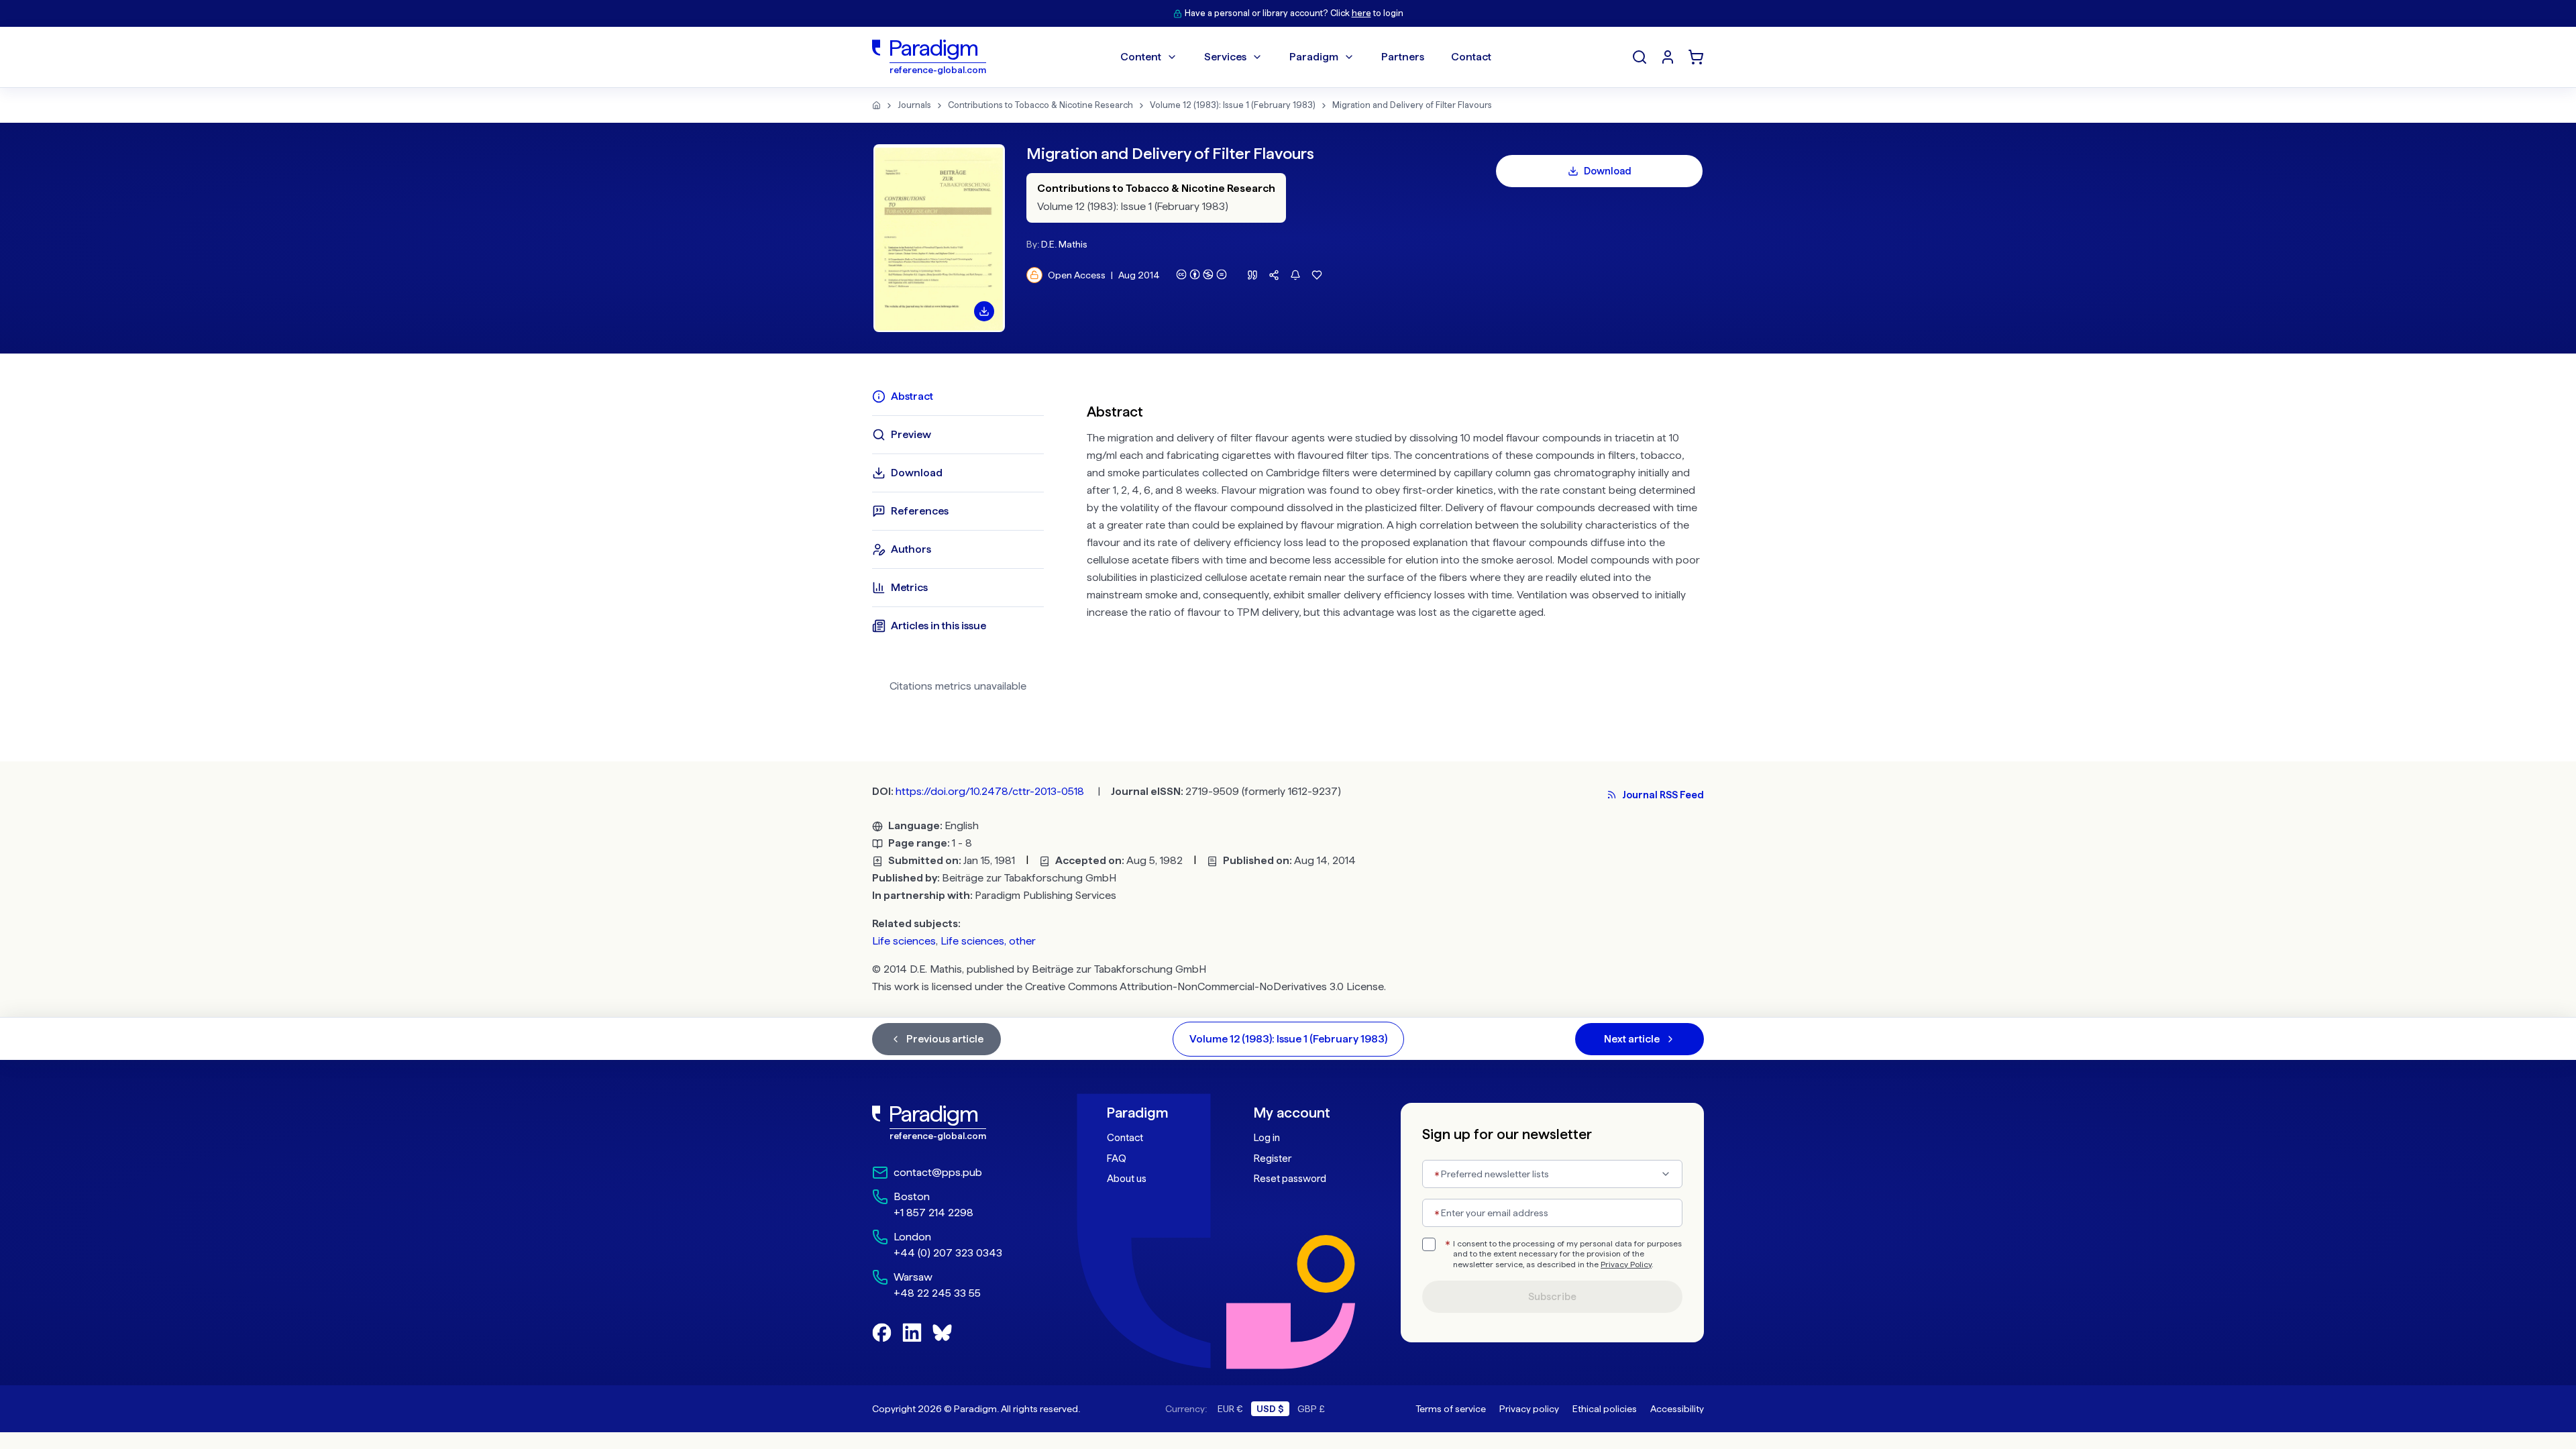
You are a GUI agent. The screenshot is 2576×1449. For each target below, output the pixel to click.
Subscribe (1552, 1297)
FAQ (1117, 1159)
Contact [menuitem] (1471, 57)
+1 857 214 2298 (933, 1213)
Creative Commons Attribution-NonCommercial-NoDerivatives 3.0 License (1204, 986)
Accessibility (1677, 1409)
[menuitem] (1668, 57)
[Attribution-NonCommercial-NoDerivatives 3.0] (1201, 274)
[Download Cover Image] (984, 311)
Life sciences (904, 941)
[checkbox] (1429, 1244)
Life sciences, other (988, 941)
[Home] (876, 105)
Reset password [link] (1290, 1179)
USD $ (1270, 1409)
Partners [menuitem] (1403, 57)
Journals (914, 105)
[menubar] (1306, 57)
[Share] (1274, 275)
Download (1608, 171)
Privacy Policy (1626, 1265)
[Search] (1640, 57)
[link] (960, 1123)
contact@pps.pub (938, 1172)
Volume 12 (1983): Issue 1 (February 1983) (1233, 105)
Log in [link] (1267, 1138)
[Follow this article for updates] (1295, 275)
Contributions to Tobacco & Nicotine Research (1040, 105)
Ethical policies (1605, 1409)
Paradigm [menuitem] (1314, 57)
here (1361, 13)
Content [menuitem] (1141, 57)
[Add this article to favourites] (1317, 275)
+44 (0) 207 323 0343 (948, 1253)
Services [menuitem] (1225, 57)
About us (1127, 1179)
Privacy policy (1529, 1409)
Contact (1125, 1138)
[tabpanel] (1395, 546)
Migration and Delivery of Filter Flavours (1412, 105)
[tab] (958, 396)
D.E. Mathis (1064, 244)
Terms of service (1451, 1409)
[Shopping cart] (1696, 57)
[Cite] (1252, 275)
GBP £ (1311, 1409)
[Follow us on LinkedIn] (912, 1333)
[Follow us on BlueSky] (942, 1333)
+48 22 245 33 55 (937, 1293)
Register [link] (1273, 1159)
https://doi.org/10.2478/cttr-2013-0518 (990, 791)
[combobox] (1552, 1174)
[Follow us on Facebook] (882, 1333)
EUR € (1230, 1409)
